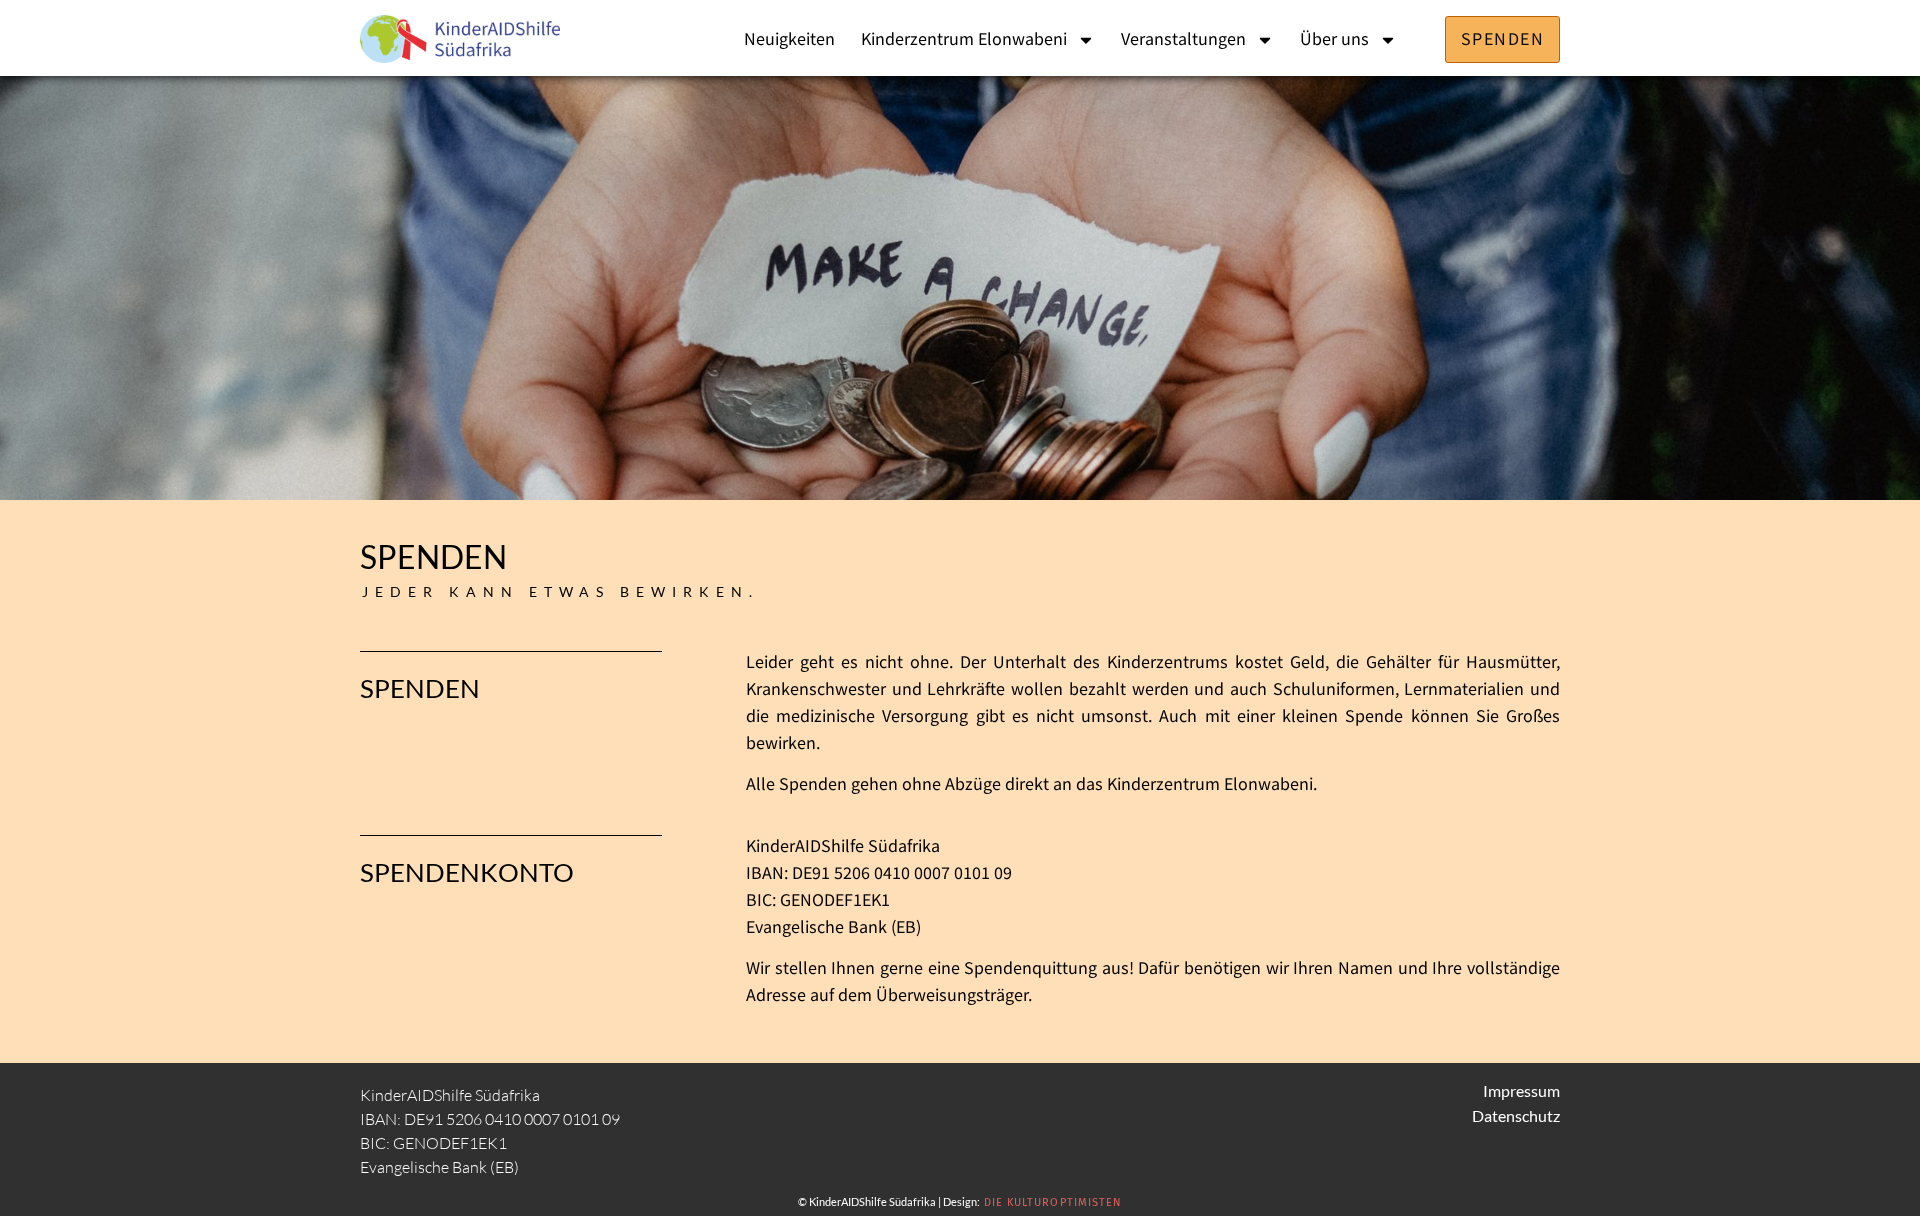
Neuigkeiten (789, 39)
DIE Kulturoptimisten (1053, 1202)
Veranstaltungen (1183, 39)
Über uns (1334, 39)
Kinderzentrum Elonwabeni (964, 39)
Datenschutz (1516, 1115)
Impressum (1521, 1090)
